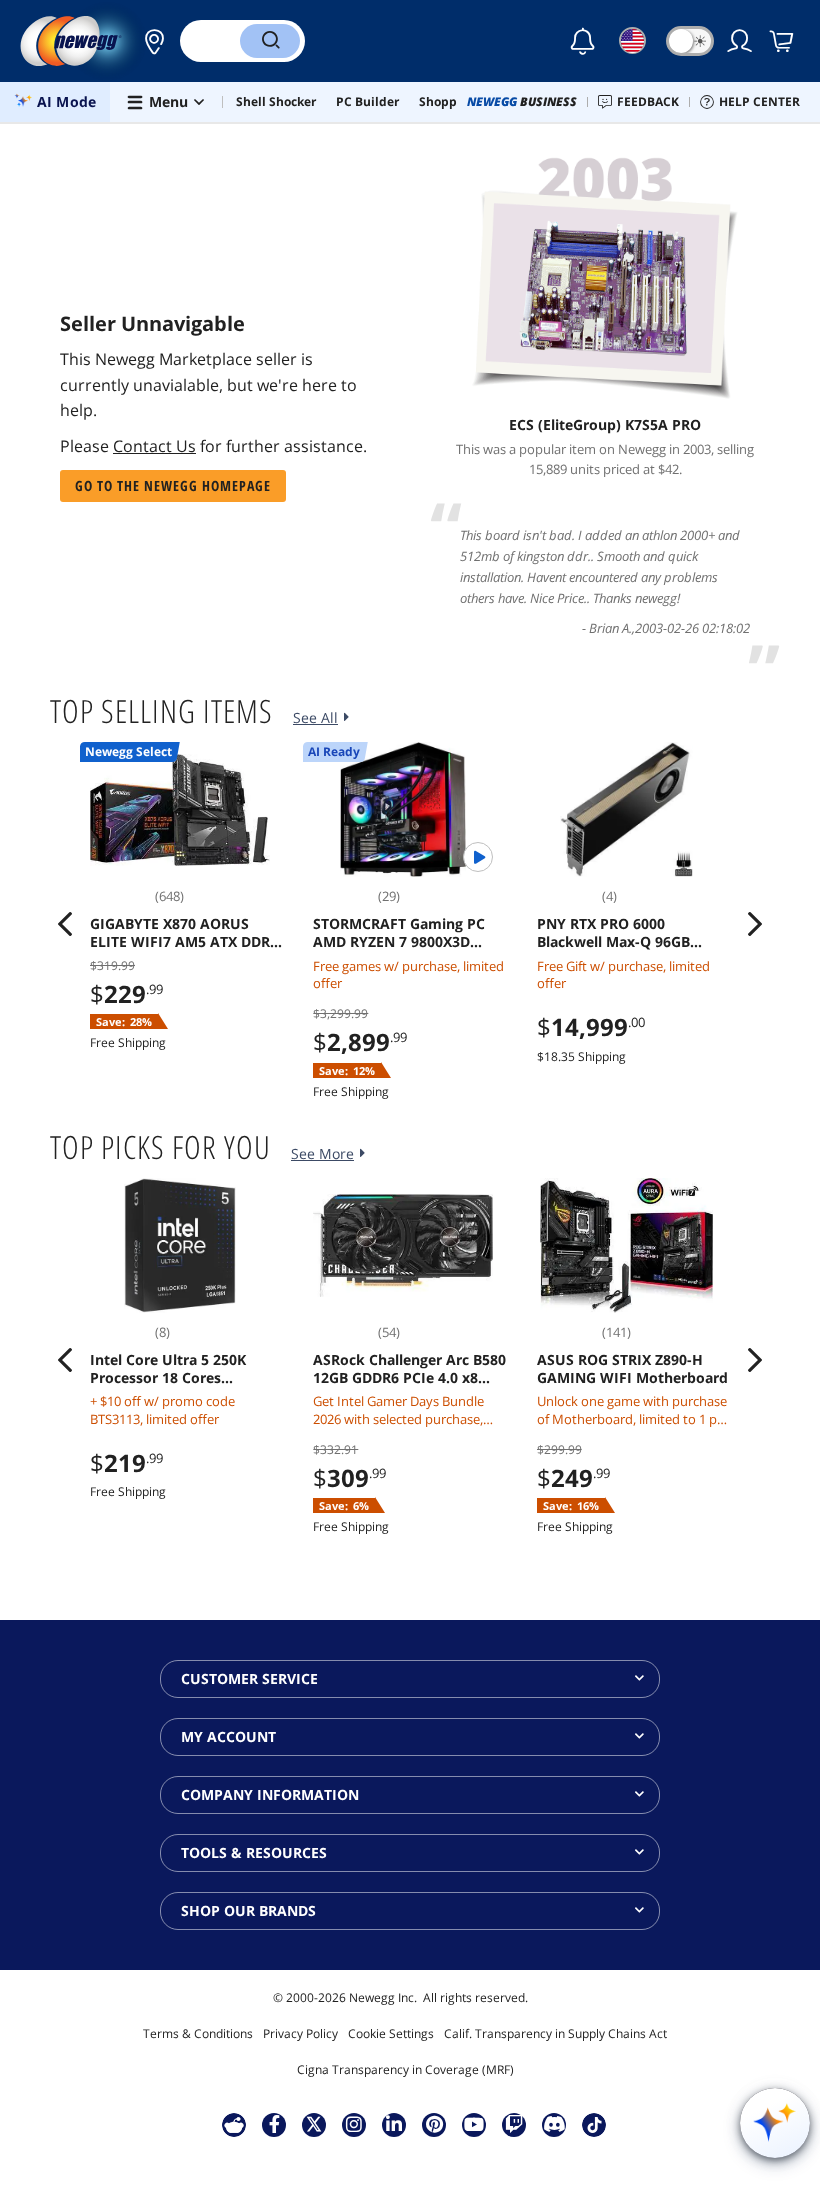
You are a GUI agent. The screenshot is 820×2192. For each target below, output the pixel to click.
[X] (314, 2124)
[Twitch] (514, 2124)
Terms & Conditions (198, 2033)
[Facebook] (274, 2124)
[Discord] (554, 2124)
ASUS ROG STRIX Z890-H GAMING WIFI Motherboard (632, 1369)
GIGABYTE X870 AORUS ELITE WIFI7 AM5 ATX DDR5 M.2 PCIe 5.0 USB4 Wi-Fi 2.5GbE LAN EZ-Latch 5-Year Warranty (185, 933)
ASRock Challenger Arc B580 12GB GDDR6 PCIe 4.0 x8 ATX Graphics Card (409, 1369)
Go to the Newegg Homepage (173, 485)
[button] (149, 41)
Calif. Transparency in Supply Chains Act (555, 2033)
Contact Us (154, 446)
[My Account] (741, 41)
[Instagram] (354, 2124)
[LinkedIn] (394, 2124)
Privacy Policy (300, 2033)
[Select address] (149, 41)
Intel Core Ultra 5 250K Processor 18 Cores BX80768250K (168, 1369)
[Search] (270, 41)
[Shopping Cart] (783, 41)
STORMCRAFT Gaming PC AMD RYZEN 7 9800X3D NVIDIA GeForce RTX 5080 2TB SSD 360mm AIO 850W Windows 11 (404, 933)
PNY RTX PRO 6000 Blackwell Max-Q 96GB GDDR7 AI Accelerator (613, 933)
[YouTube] (474, 2124)
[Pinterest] (434, 2124)
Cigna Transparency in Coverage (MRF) (405, 2069)
